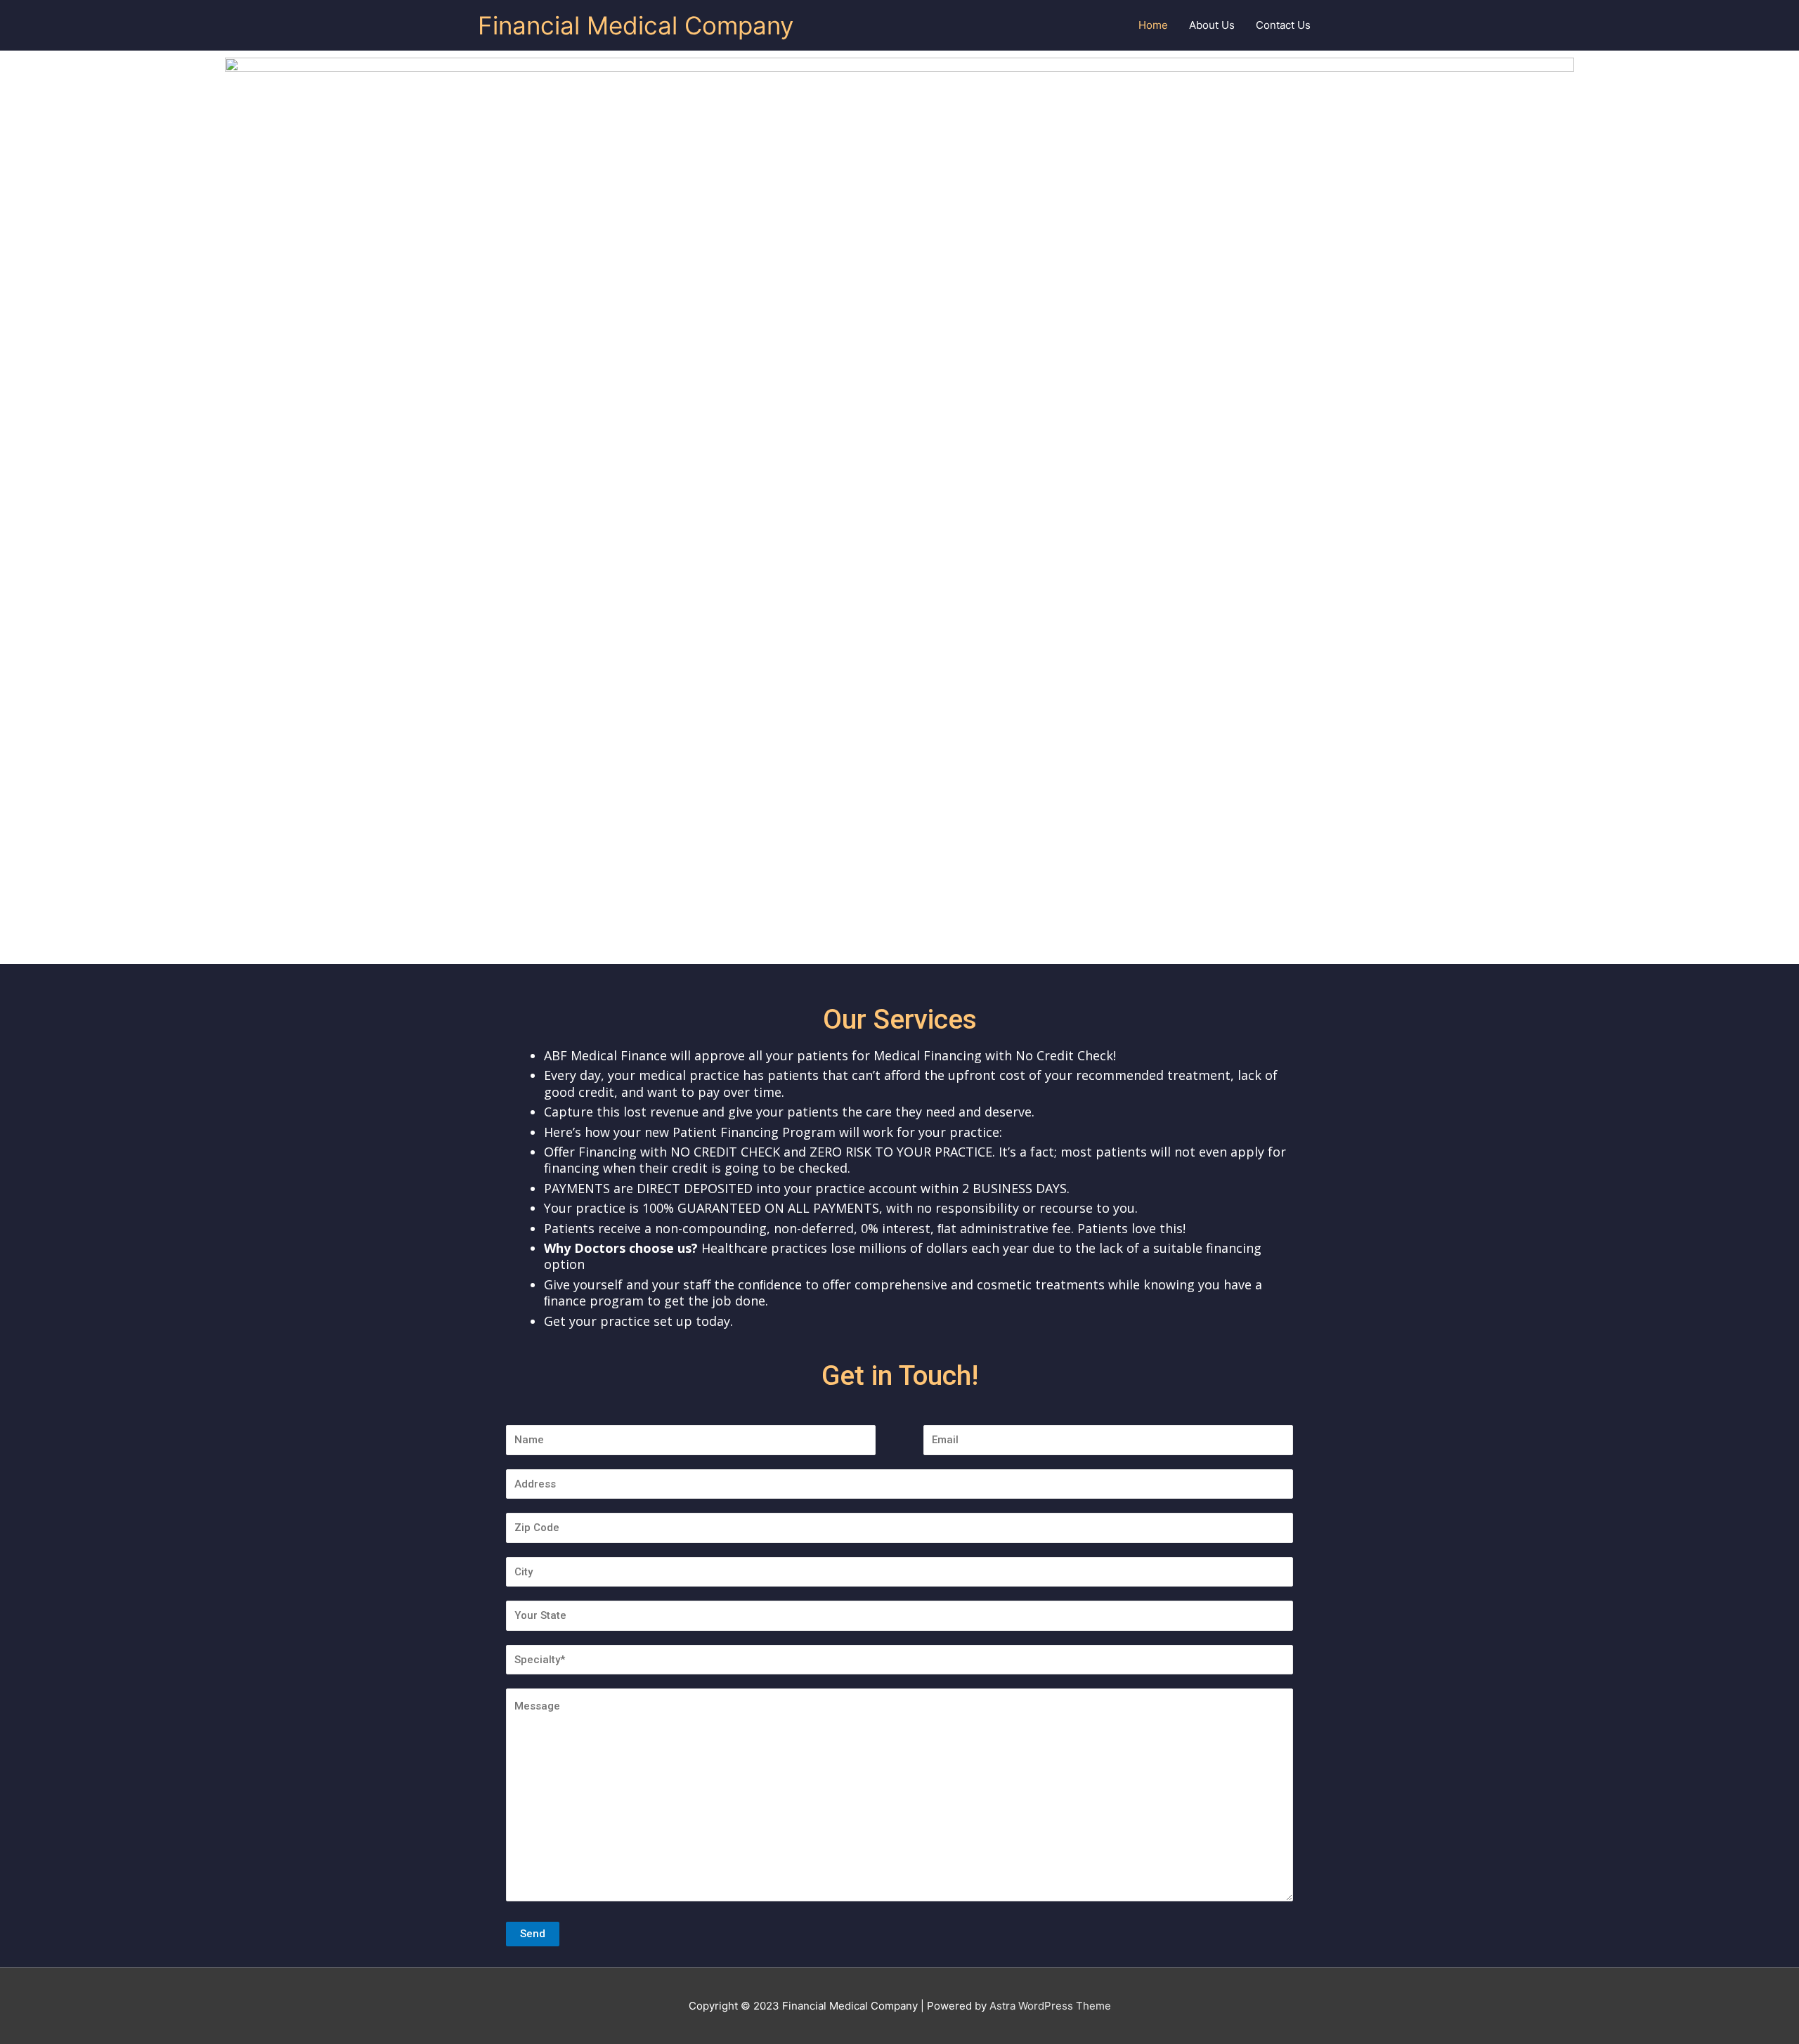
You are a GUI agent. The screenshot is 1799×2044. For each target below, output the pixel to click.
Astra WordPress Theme (1050, 2006)
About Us (1212, 25)
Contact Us (1283, 25)
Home (1153, 25)
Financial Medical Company (636, 25)
